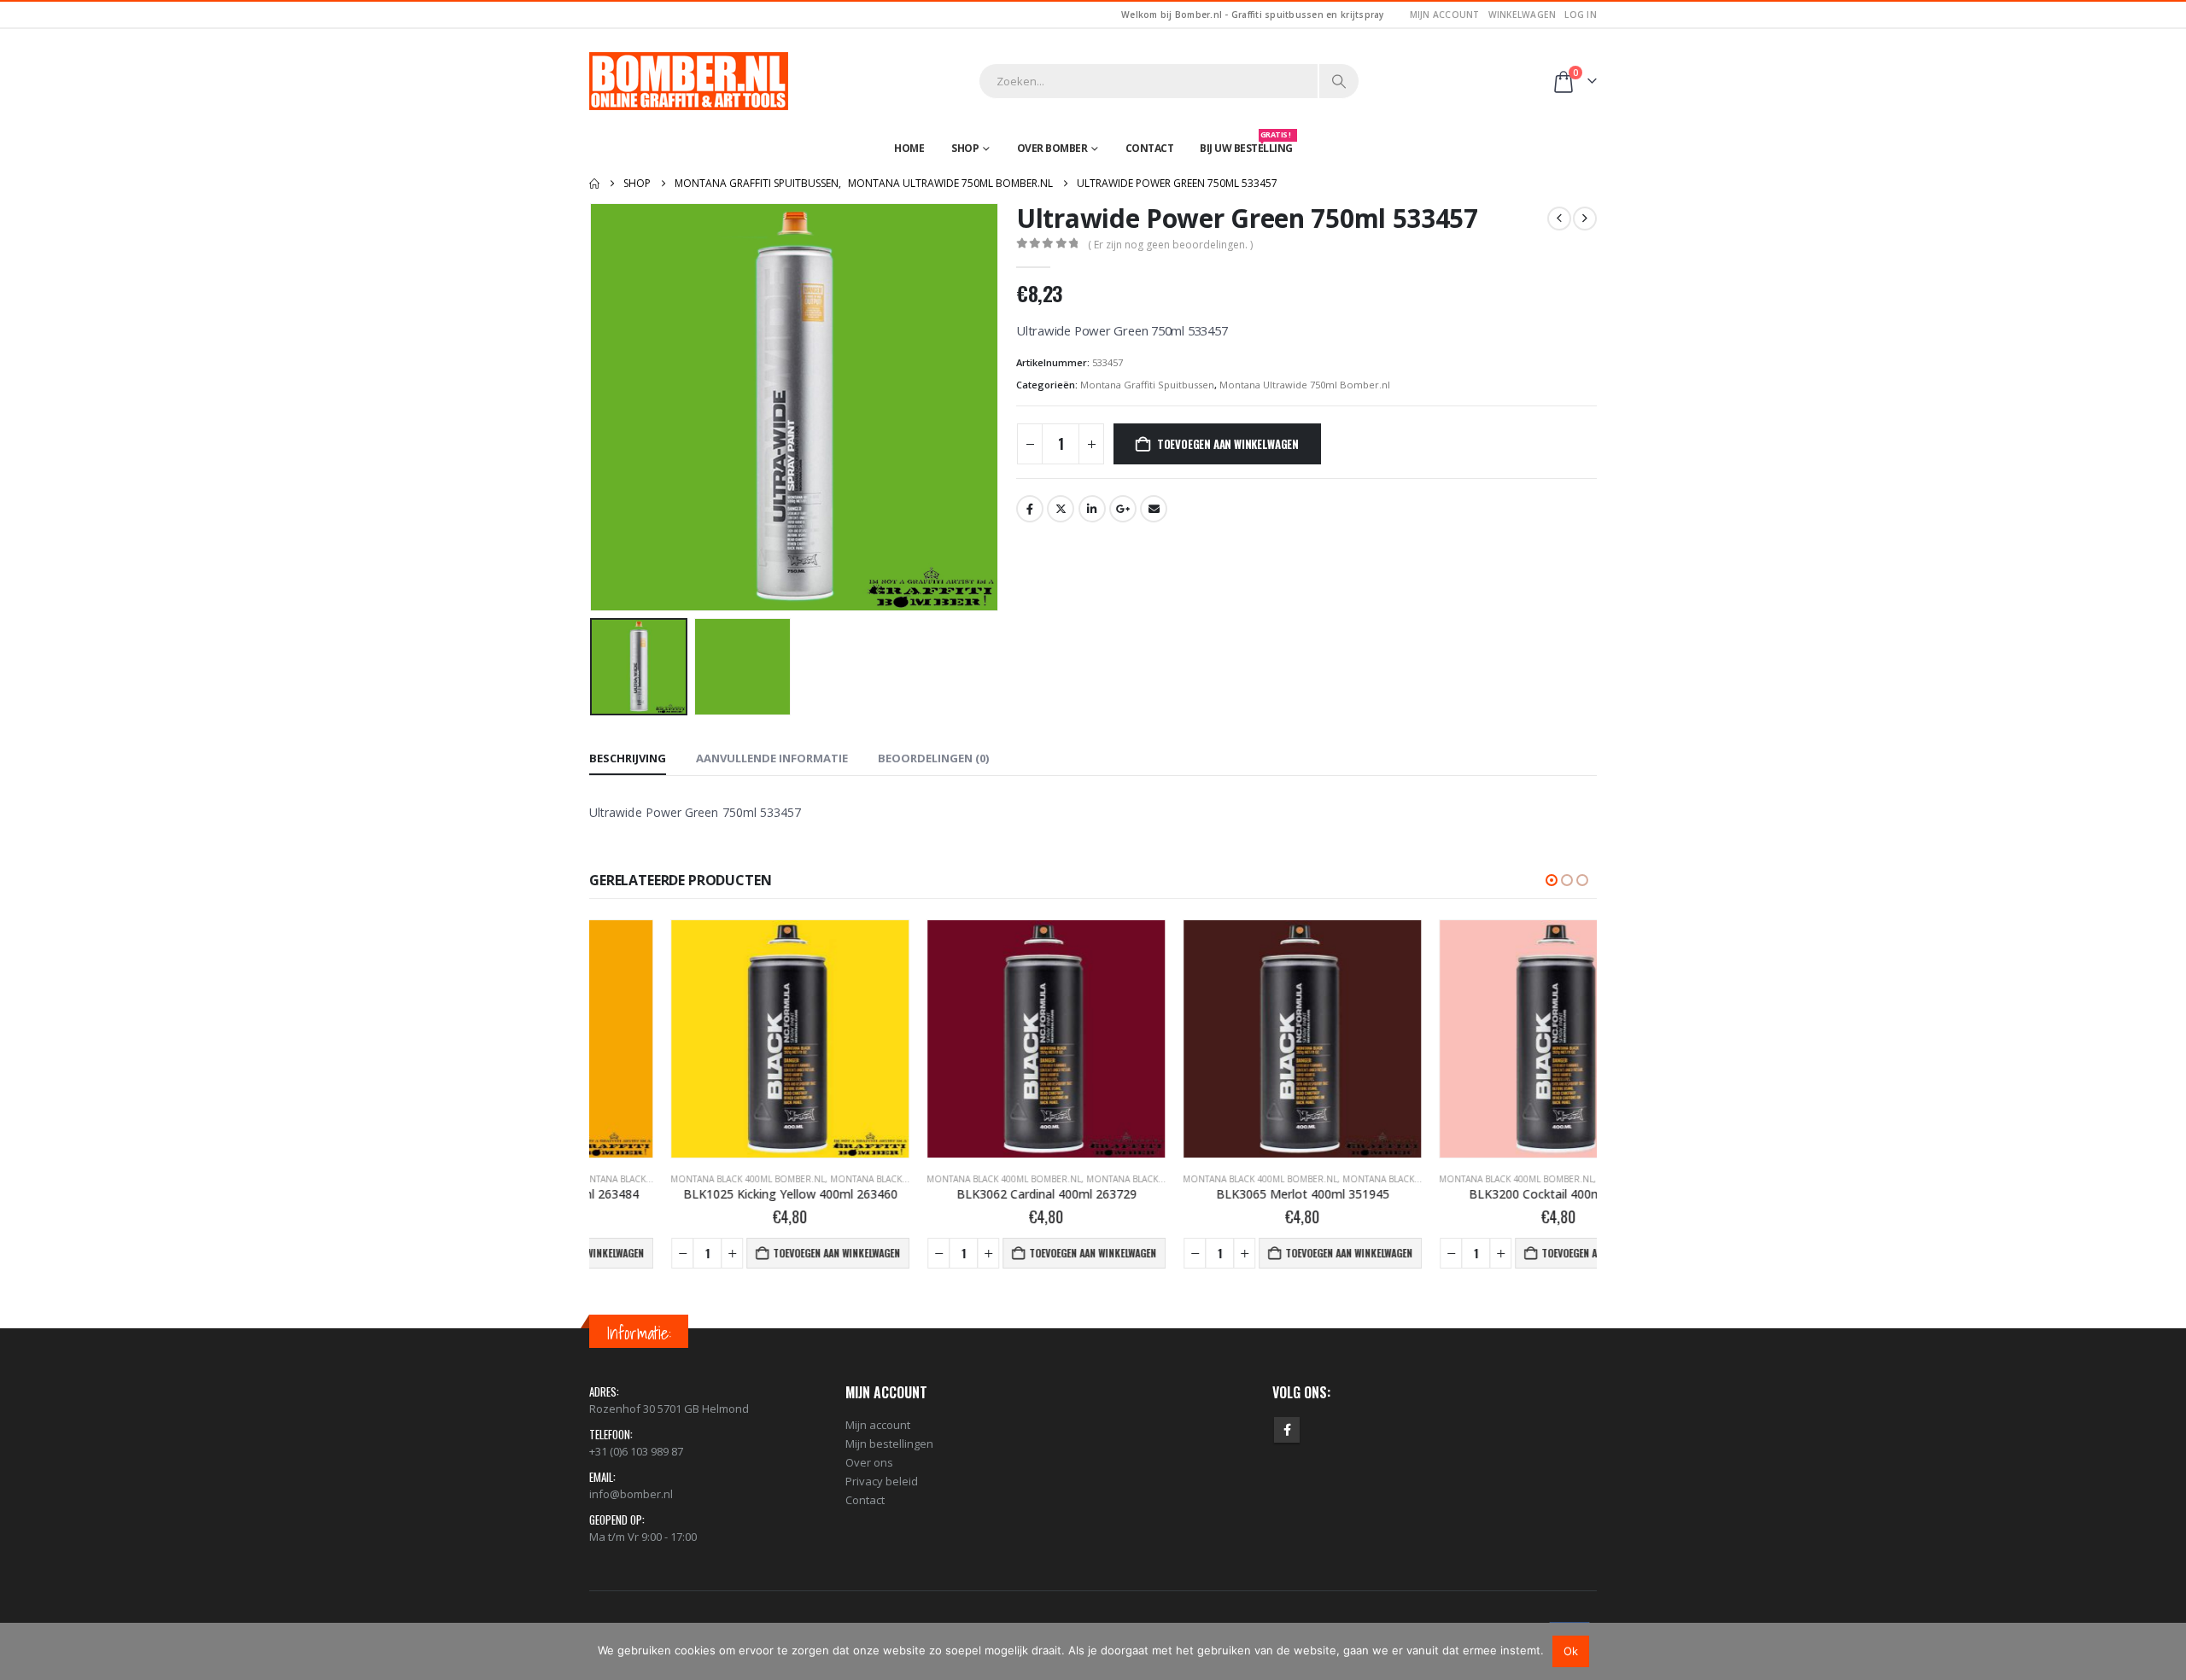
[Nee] (2165, 1651)
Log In (1581, 15)
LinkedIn (1092, 509)
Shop (965, 148)
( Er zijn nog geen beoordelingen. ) (1170, 245)
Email (1154, 509)
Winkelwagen (1523, 15)
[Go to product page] (709, 1039)
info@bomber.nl (631, 1494)
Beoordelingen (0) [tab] (933, 758)
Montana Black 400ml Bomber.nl (666, 1179)
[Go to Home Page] (594, 184)
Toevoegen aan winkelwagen (1228, 444)
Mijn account (1445, 15)
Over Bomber (1052, 148)
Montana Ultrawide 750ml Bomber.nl (1305, 385)
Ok (1571, 1651)
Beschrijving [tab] (628, 758)
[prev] (1559, 219)
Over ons (869, 1462)
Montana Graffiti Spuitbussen (1147, 385)
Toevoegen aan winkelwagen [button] (755, 1253)
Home (909, 148)
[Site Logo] (689, 81)
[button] (593, 407)
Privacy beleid (882, 1481)
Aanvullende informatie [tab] (772, 758)
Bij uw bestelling (1246, 144)
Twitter (1061, 509)
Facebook (1030, 509)
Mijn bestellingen (889, 1444)
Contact (1150, 148)
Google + (1123, 509)
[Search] (1339, 81)
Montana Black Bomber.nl (811, 1179)
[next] (1585, 219)
